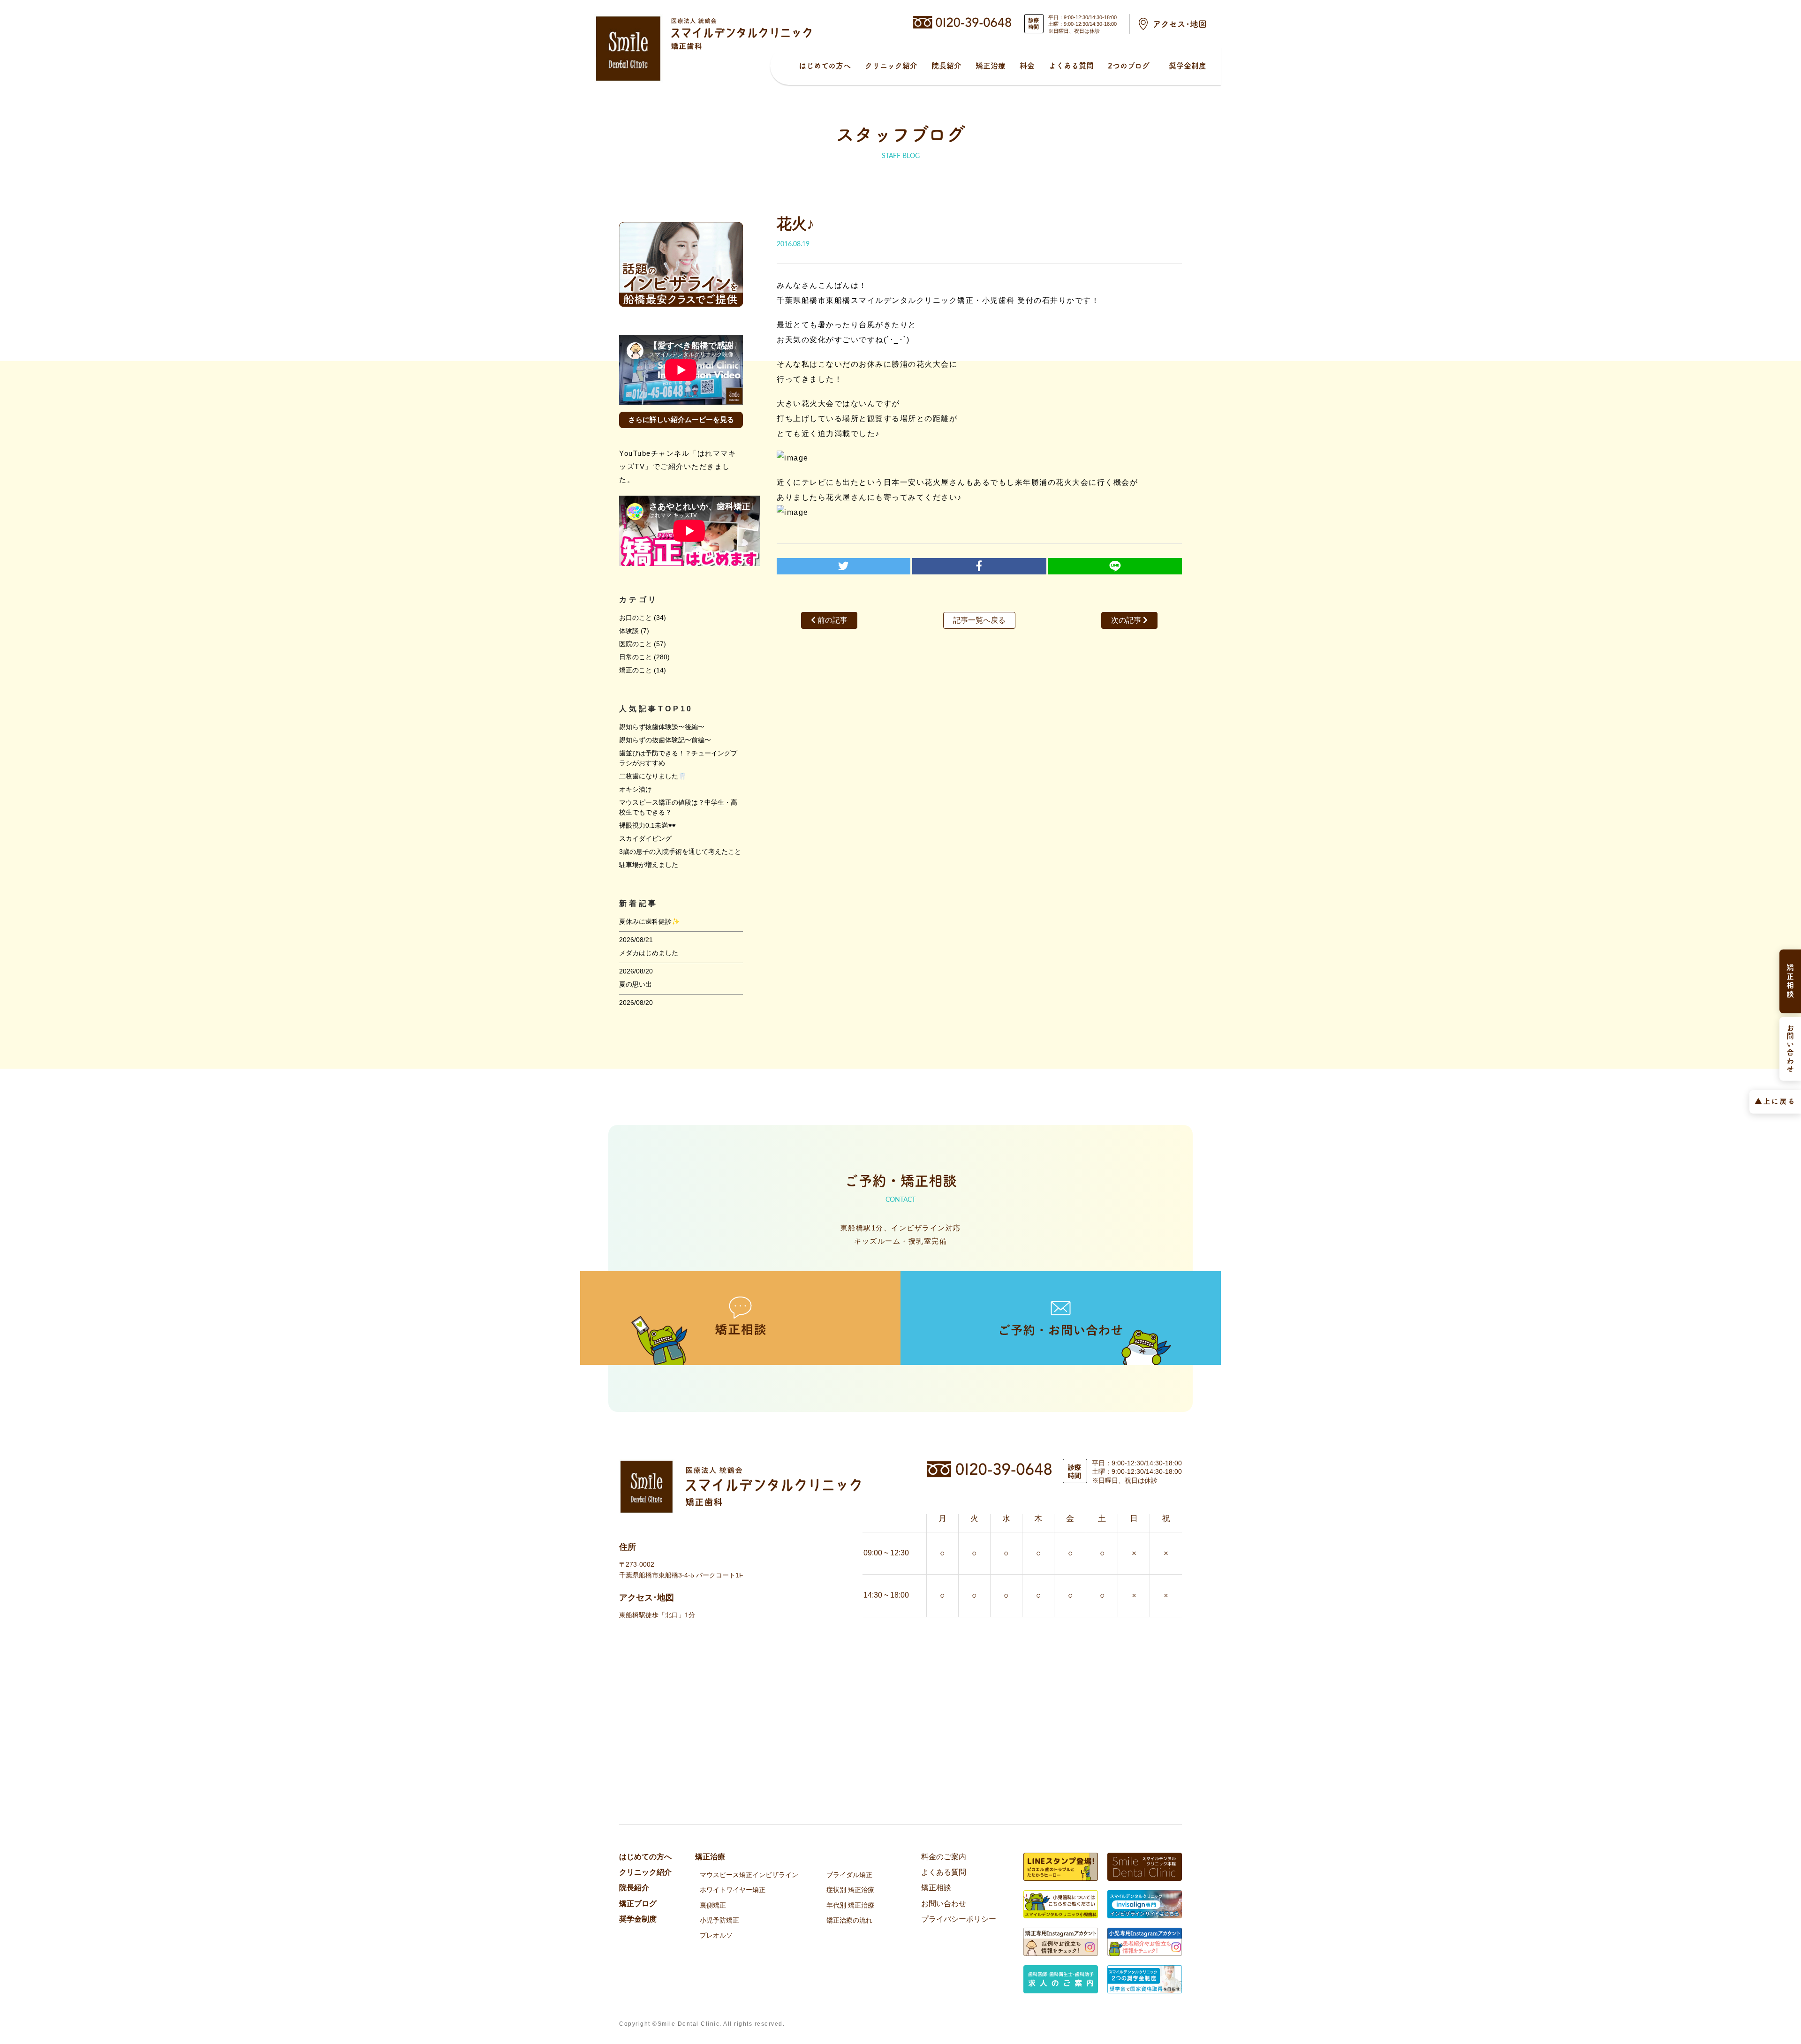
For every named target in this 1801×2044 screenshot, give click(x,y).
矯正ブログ (638, 1904)
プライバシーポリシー (959, 1919)
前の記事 (832, 620)
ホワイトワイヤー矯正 (733, 1890)
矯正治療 (991, 66)
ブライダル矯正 (849, 1875)
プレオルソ (716, 1935)
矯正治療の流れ (849, 1920)
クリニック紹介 (891, 66)
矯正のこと (636, 670)
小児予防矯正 (719, 1920)
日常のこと (636, 657)
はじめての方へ (825, 66)
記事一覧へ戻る (979, 620)
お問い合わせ (944, 1904)
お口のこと (636, 618)
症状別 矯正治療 (850, 1890)
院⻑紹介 (946, 66)
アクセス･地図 (1180, 24)
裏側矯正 (713, 1905)
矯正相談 (936, 1888)
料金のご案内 (944, 1857)
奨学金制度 (1188, 66)
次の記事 (1127, 620)
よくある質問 (1071, 66)
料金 (1027, 66)
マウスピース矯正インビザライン (749, 1875)
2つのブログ (1129, 66)
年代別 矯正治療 (850, 1905)
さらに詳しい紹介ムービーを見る (681, 419)
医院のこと (636, 644)
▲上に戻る (1775, 1101)
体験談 (629, 631)
